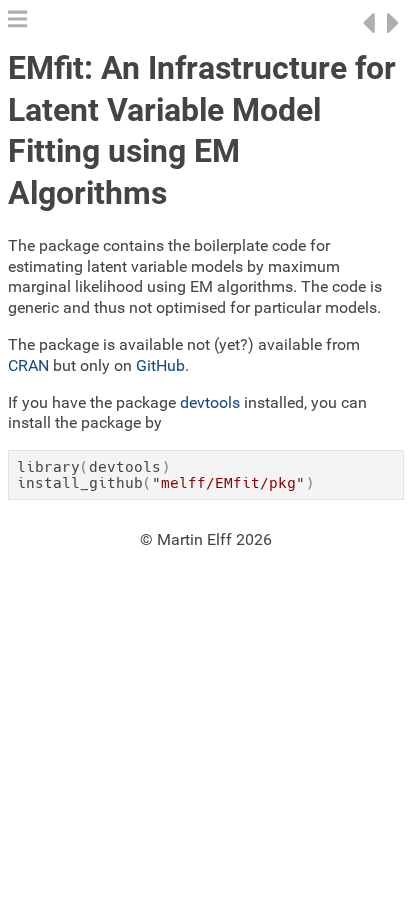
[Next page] (393, 34)
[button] (17, 24)
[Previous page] (368, 34)
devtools (210, 402)
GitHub (160, 365)
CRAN (28, 365)
